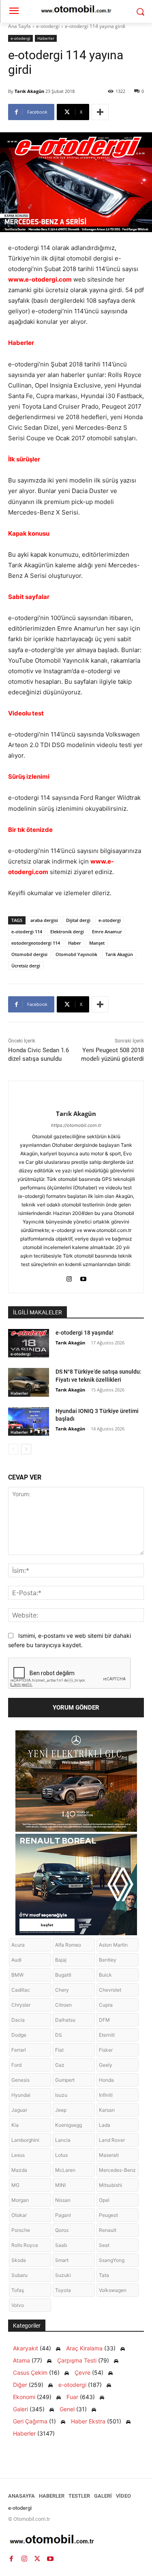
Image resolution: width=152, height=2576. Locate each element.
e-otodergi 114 (27, 932)
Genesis (20, 2080)
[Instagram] (69, 1277)
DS (59, 2035)
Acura (18, 1945)
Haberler (46, 38)
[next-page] (26, 1449)
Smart (62, 2260)
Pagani (63, 2215)
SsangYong (112, 2260)
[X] (37, 2559)
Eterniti (107, 2035)
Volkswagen (113, 2290)
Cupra (106, 2005)
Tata (104, 2275)
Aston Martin (113, 1945)
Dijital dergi (78, 920)
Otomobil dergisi (29, 954)
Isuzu (61, 2095)
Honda (106, 2080)
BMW (17, 1975)
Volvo (18, 2305)
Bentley (108, 1960)
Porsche (21, 2230)
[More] (100, 112)
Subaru (19, 2275)
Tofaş (18, 2290)
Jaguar (19, 2110)
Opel (104, 2200)
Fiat (59, 2050)
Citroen (63, 2005)
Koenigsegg (69, 2125)
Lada (105, 2125)
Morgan (20, 2200)
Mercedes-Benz (117, 2170)
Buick (105, 1975)
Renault (108, 2230)
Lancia (63, 2140)
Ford (16, 2065)
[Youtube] (83, 1277)
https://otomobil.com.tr (76, 1125)
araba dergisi (44, 920)
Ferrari (19, 2050)
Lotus (61, 2155)
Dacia (18, 2020)
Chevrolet (110, 1990)
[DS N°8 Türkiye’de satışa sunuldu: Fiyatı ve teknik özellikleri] (29, 1382)
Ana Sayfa (19, 26)
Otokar (19, 2215)
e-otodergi (48, 26)
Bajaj (61, 1960)
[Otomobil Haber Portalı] (76, 2540)
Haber (75, 943)
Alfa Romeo (68, 1945)
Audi (16, 1960)
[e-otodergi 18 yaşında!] (29, 1343)
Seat (104, 2245)
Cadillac (21, 1990)
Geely (106, 2065)
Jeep (61, 2110)
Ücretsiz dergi (26, 966)
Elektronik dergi (67, 932)
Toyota (63, 2290)
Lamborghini (25, 2140)
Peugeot (108, 2215)
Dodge (19, 2035)
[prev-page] (13, 1449)
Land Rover (112, 2140)
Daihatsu (65, 2020)
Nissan (63, 2200)
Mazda (19, 2170)
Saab (61, 2245)
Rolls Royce (25, 2245)
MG (15, 2185)
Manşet (97, 943)
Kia (15, 2125)
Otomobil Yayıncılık (76, 954)
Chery (62, 1990)
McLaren (65, 2170)
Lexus (18, 2155)
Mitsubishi (110, 2185)
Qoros (62, 2230)
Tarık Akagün (29, 91)
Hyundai (21, 2095)
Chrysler (21, 2005)
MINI (60, 2185)
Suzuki (63, 2275)
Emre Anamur (107, 932)
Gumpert (65, 2080)
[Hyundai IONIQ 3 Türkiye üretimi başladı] (29, 1422)
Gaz (60, 2065)
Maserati (109, 2155)
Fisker (106, 2050)
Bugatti (63, 1975)
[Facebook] (11, 2559)
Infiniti (106, 2095)
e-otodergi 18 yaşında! (85, 1333)
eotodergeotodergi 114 (36, 943)
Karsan (107, 2110)
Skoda (19, 2260)
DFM (104, 2020)
